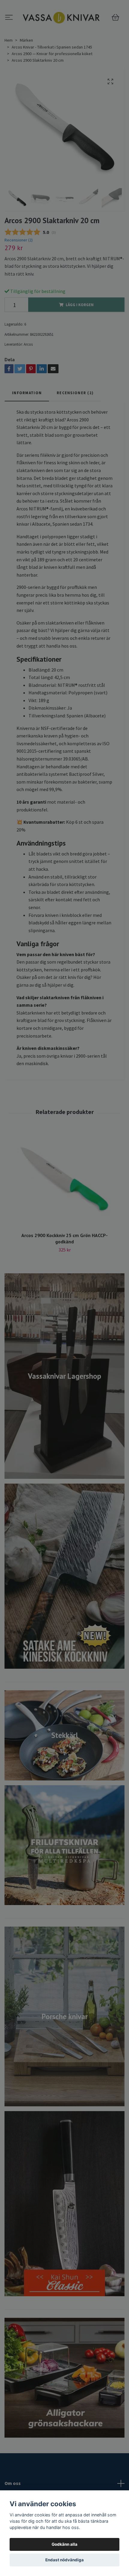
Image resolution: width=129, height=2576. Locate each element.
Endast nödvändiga (64, 2560)
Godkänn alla (64, 2544)
